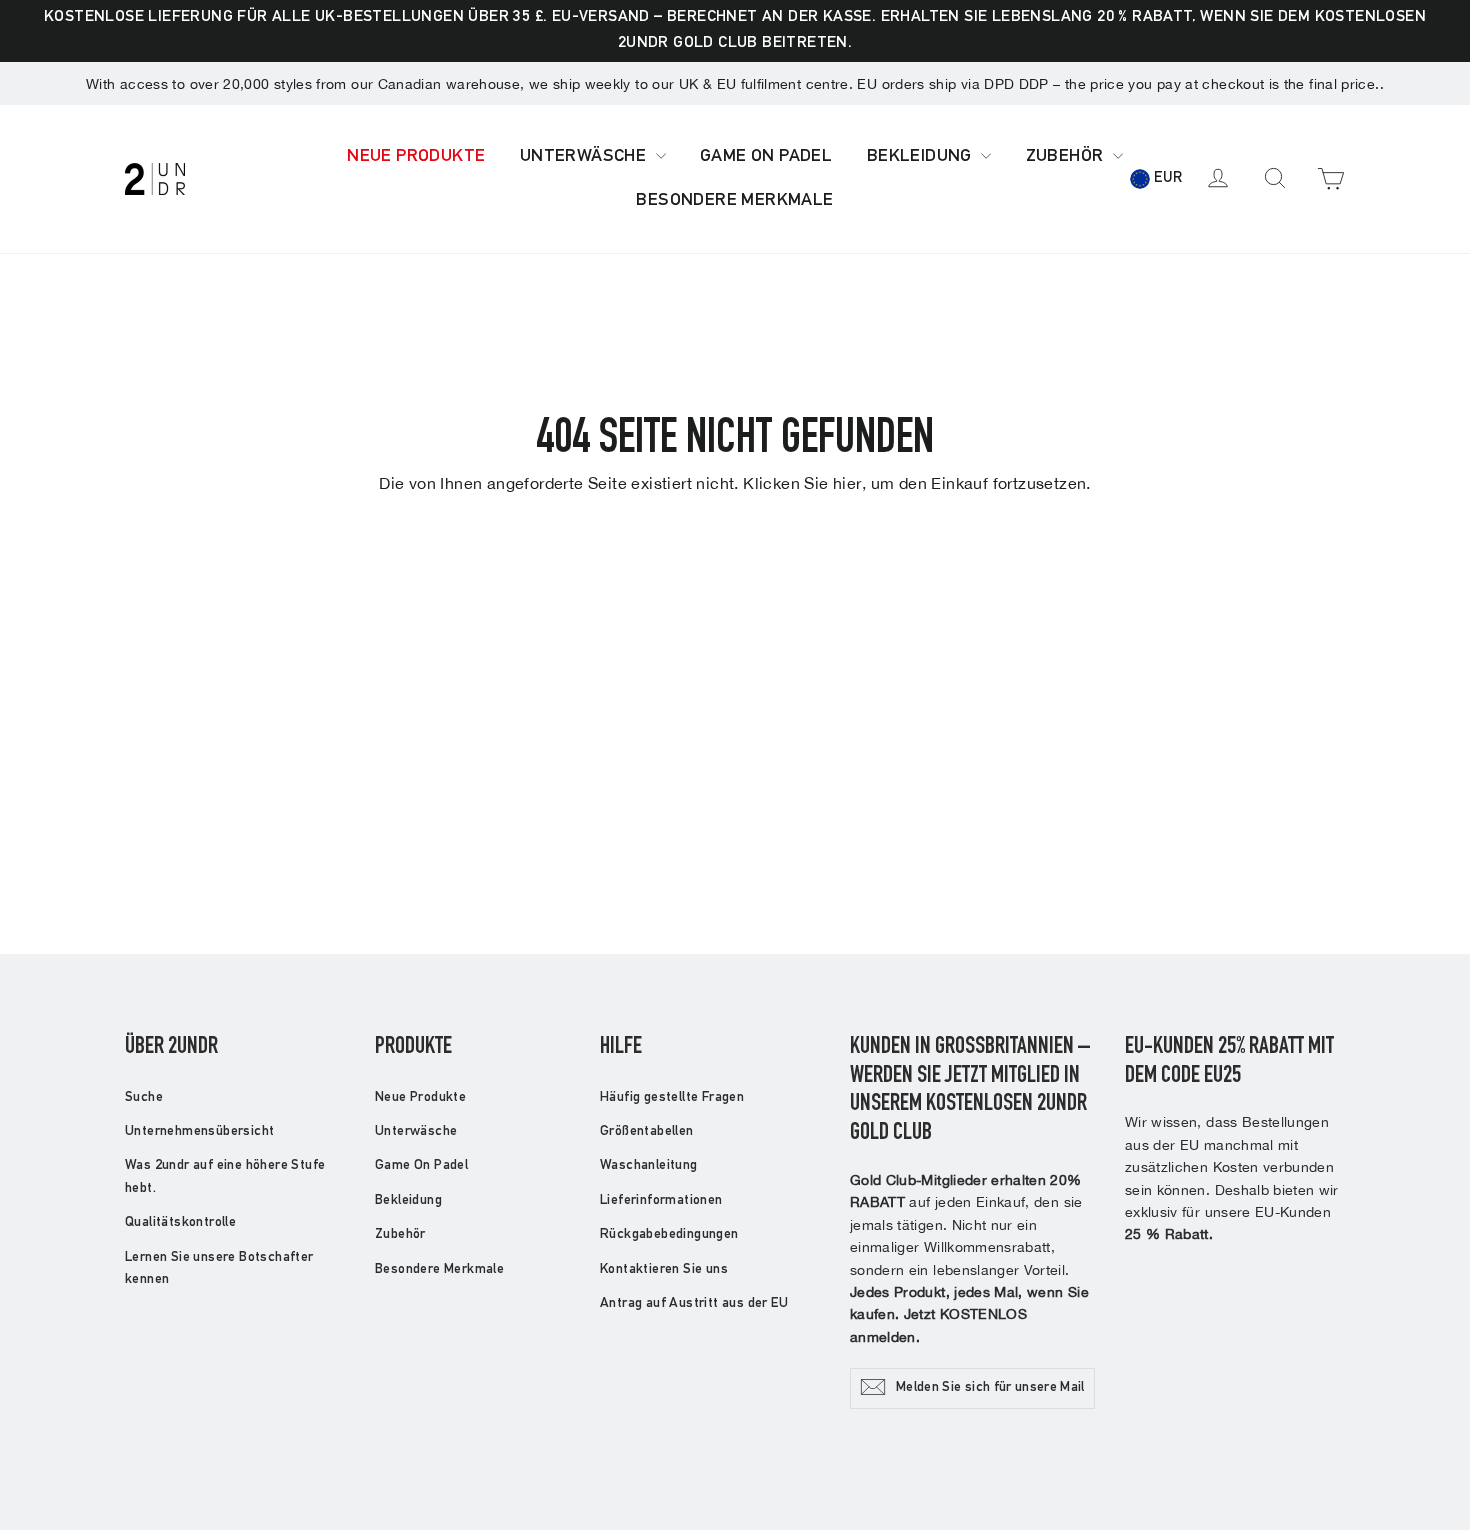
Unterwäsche (585, 157)
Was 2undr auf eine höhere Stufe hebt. (225, 1177)
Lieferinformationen (661, 1201)
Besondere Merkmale (734, 201)
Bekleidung (921, 157)
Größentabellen (647, 1132)
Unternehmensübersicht (199, 1132)
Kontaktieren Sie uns (664, 1270)
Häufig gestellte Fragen (672, 1098)
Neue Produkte (416, 157)
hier (847, 483)
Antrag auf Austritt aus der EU (694, 1304)
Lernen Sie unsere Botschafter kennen (219, 1269)
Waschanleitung (649, 1166)
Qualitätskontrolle (180, 1223)
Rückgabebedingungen (669, 1235)
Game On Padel (766, 157)
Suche (144, 1098)
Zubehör (1067, 157)
